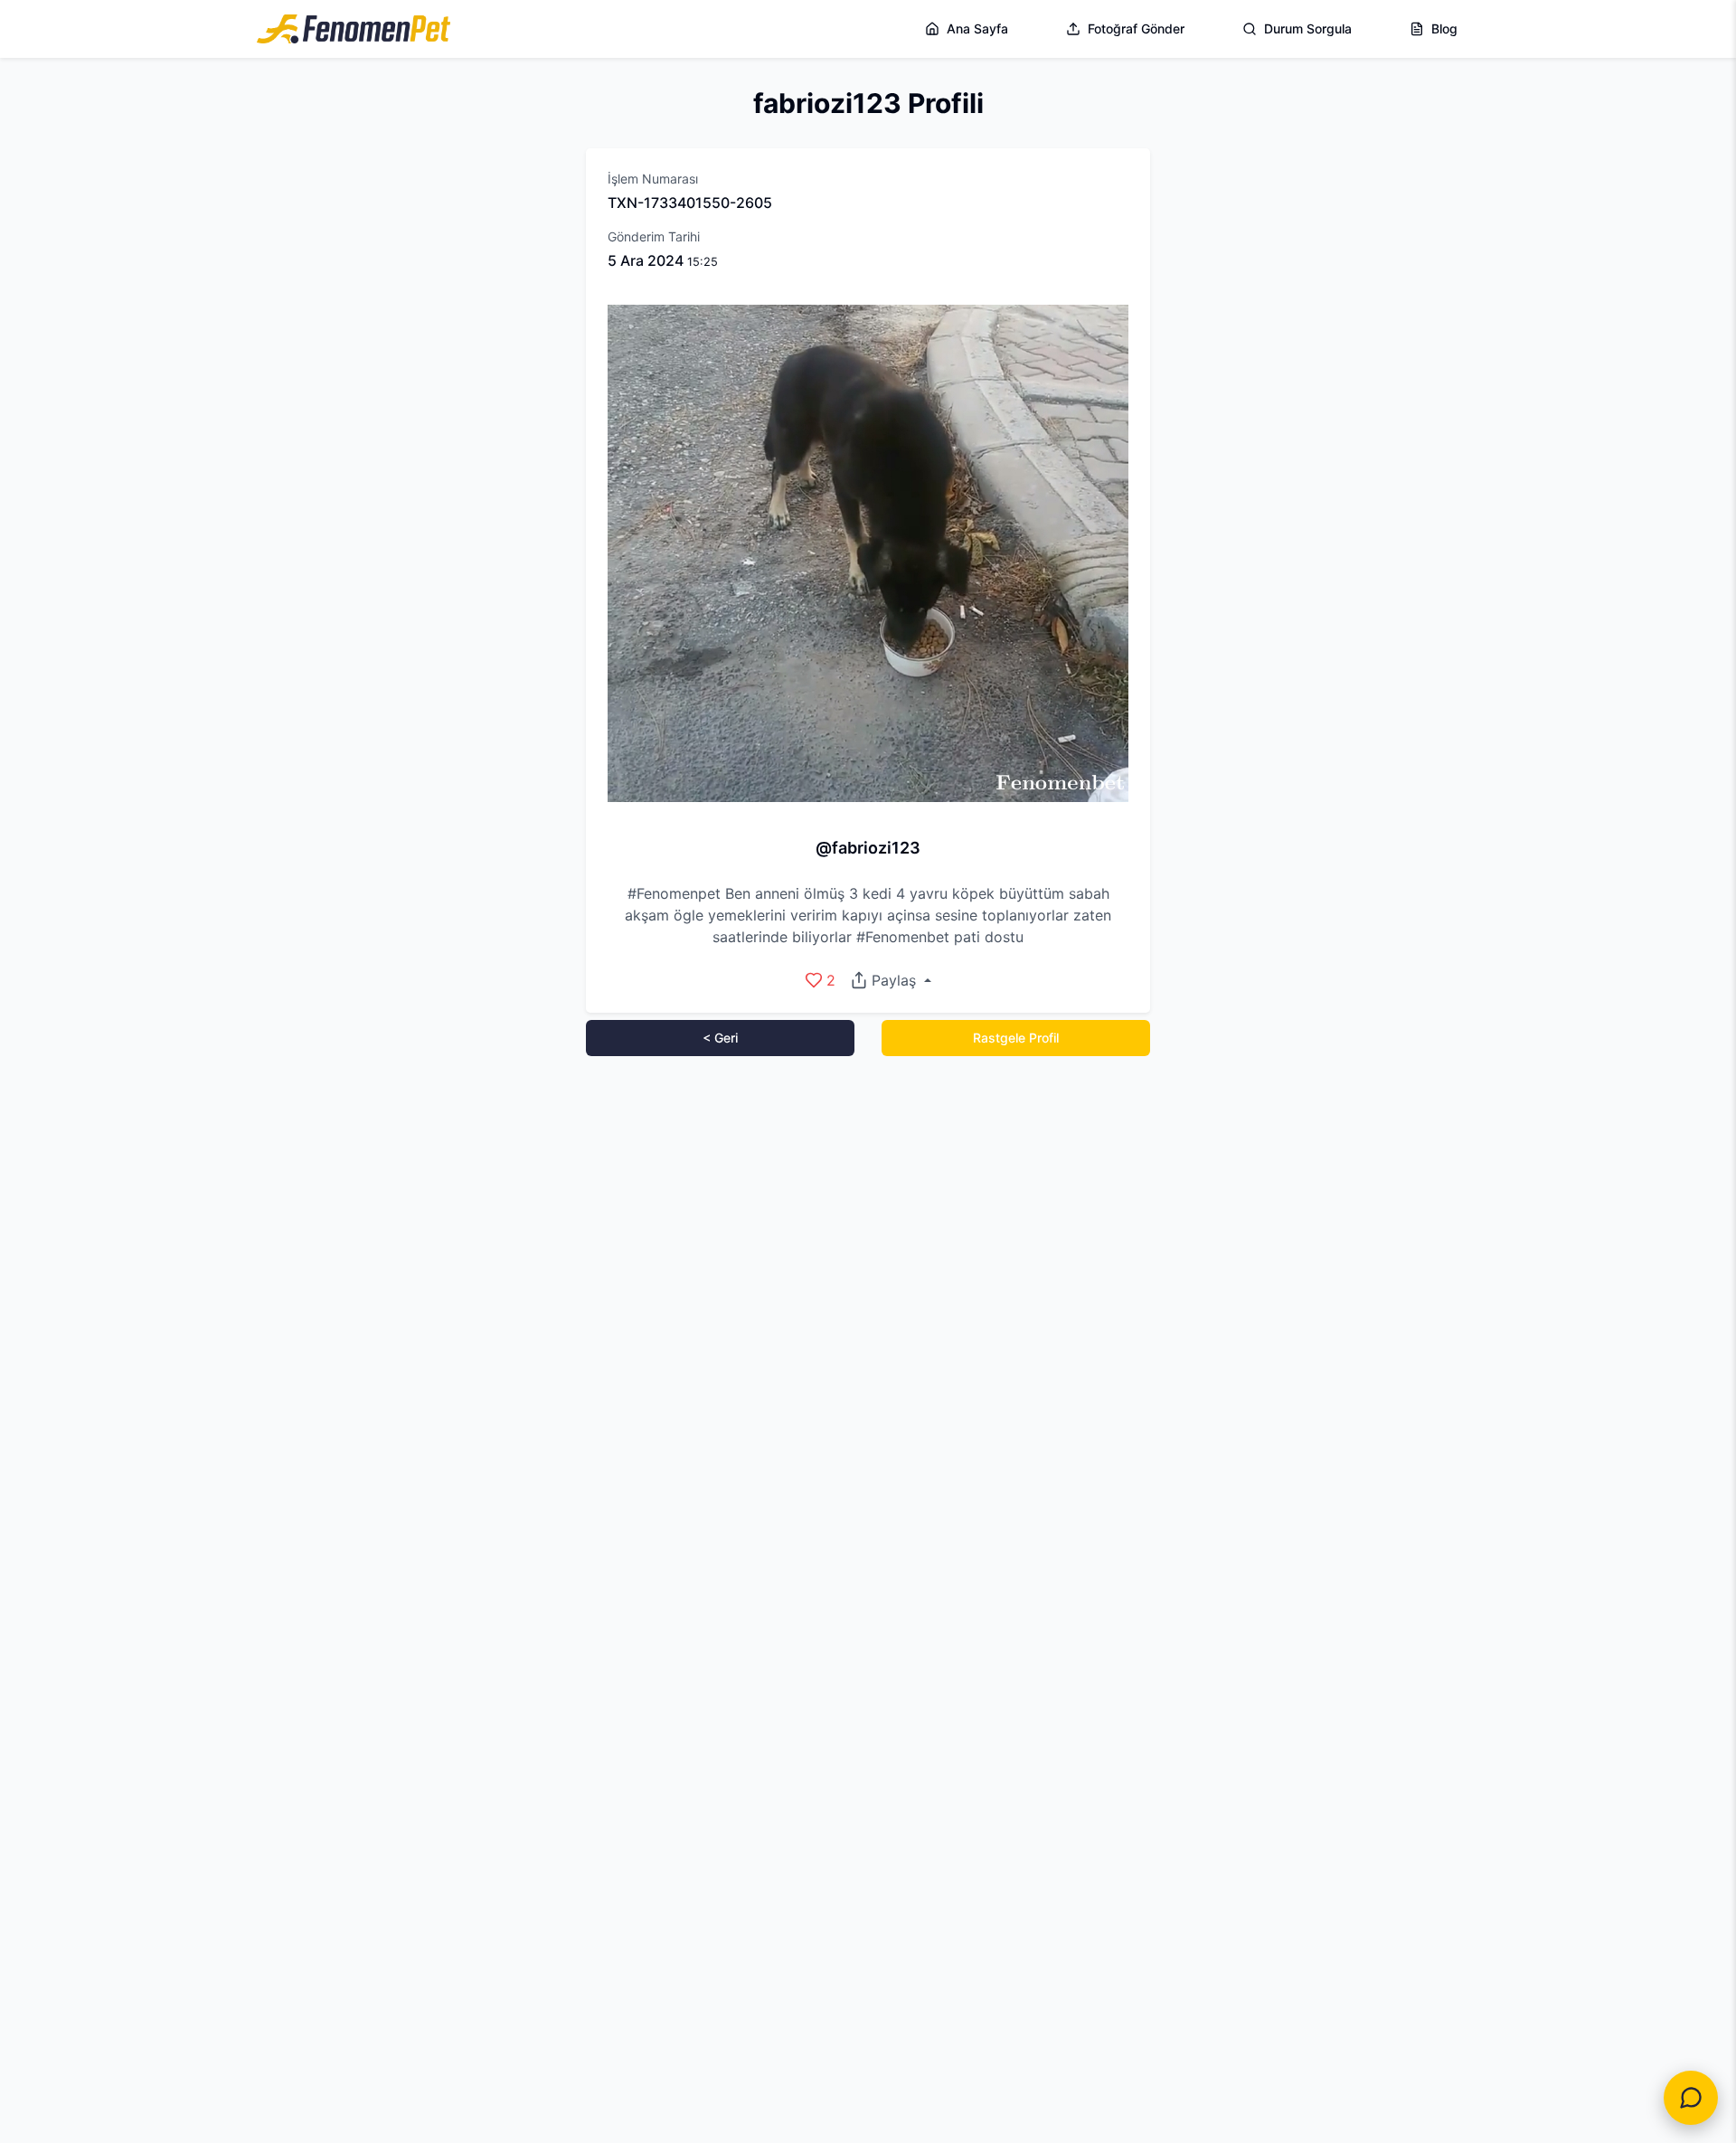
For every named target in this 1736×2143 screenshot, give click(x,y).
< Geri (720, 1038)
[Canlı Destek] (1691, 2098)
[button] (890, 980)
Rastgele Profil (1016, 1038)
